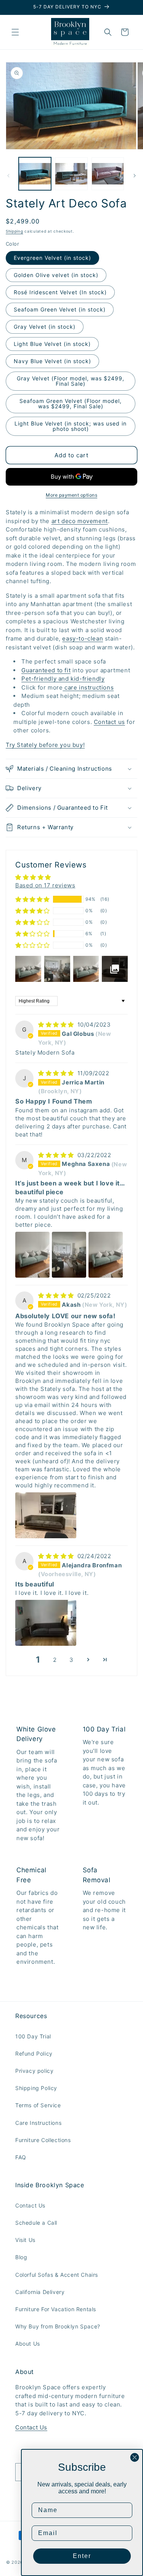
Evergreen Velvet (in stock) (52, 258)
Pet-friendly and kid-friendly (63, 679)
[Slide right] (135, 176)
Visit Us (25, 2240)
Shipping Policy (36, 2088)
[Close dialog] (135, 2457)
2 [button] (55, 1660)
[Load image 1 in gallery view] (35, 174)
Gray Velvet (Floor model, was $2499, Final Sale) (71, 381)
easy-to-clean (83, 638)
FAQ (21, 2157)
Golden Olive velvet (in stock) (56, 275)
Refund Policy (34, 2053)
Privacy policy (34, 2071)
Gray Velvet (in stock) (45, 327)
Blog (21, 2257)
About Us (28, 2344)
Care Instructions (38, 2123)
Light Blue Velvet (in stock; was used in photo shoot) (71, 426)
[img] (57, 1025)
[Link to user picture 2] (69, 1255)
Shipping (14, 231)
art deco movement (80, 521)
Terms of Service (38, 2105)
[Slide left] (8, 176)
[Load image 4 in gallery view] (108, 174)
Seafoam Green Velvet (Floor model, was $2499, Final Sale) (71, 404)
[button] (15, 32)
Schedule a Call (36, 2223)
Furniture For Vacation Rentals (56, 2309)
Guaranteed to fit (46, 670)
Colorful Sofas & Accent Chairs (57, 2275)
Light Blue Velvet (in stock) (52, 344)
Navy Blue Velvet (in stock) (52, 361)
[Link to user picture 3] (106, 1255)
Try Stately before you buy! (45, 745)
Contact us (109, 722)
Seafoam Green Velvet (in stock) (60, 309)
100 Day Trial (33, 2036)
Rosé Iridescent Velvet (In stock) (60, 292)
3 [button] (71, 1660)
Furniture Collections (43, 2140)
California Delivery (40, 2292)
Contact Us (30, 2205)
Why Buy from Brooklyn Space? (58, 2326)
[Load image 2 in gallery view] (71, 174)
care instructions (88, 687)
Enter (82, 2556)
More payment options (71, 495)
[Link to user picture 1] (32, 1255)
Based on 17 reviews (45, 885)
